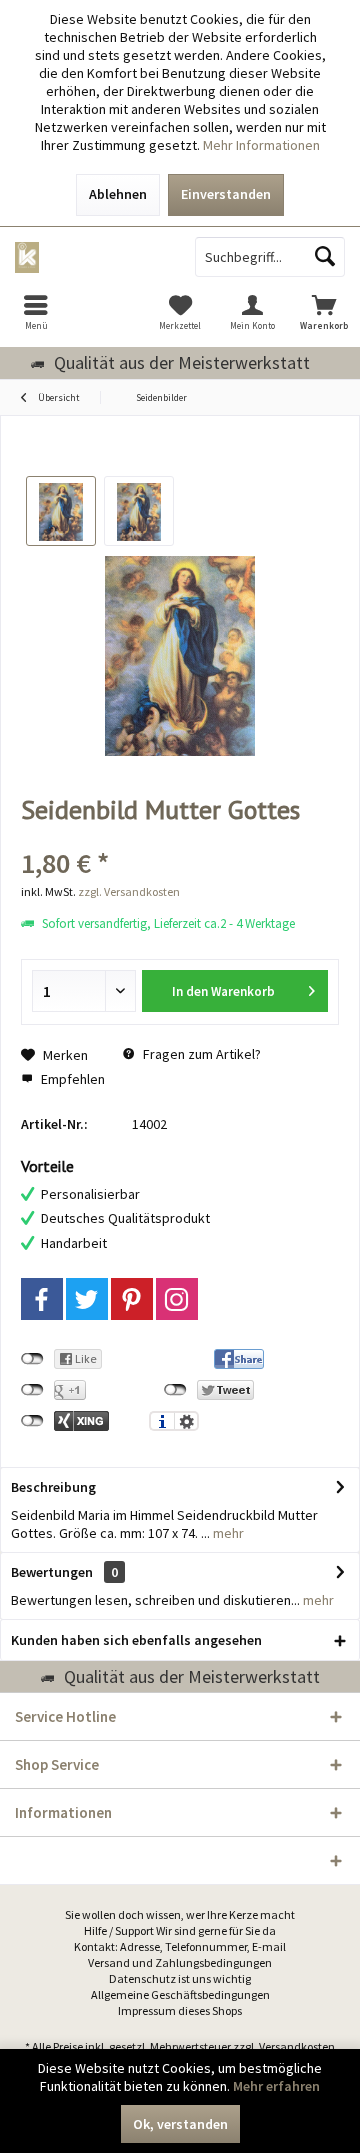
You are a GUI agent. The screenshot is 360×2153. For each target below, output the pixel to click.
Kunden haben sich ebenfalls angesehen (136, 1640)
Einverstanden (226, 194)
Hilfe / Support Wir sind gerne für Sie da (180, 1930)
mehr (227, 1533)
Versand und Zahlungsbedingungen (180, 1962)
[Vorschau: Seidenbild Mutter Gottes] (61, 511)
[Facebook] (42, 1299)
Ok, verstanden (180, 2124)
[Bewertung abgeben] (180, 836)
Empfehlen (71, 1079)
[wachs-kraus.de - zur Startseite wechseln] (90, 257)
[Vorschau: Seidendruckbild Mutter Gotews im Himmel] (139, 511)
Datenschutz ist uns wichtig (180, 1978)
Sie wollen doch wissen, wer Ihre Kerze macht (180, 1914)
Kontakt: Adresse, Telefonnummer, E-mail (180, 1946)
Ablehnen (118, 194)
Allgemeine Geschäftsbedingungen (180, 1994)
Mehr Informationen (261, 145)
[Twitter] (87, 1299)
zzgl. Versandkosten (129, 891)
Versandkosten (297, 2046)
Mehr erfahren (276, 2086)
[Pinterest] (132, 1299)
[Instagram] (177, 1299)
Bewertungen (52, 1572)
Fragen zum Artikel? (200, 1054)
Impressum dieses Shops (180, 2010)
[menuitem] (36, 312)
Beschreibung (53, 1487)
